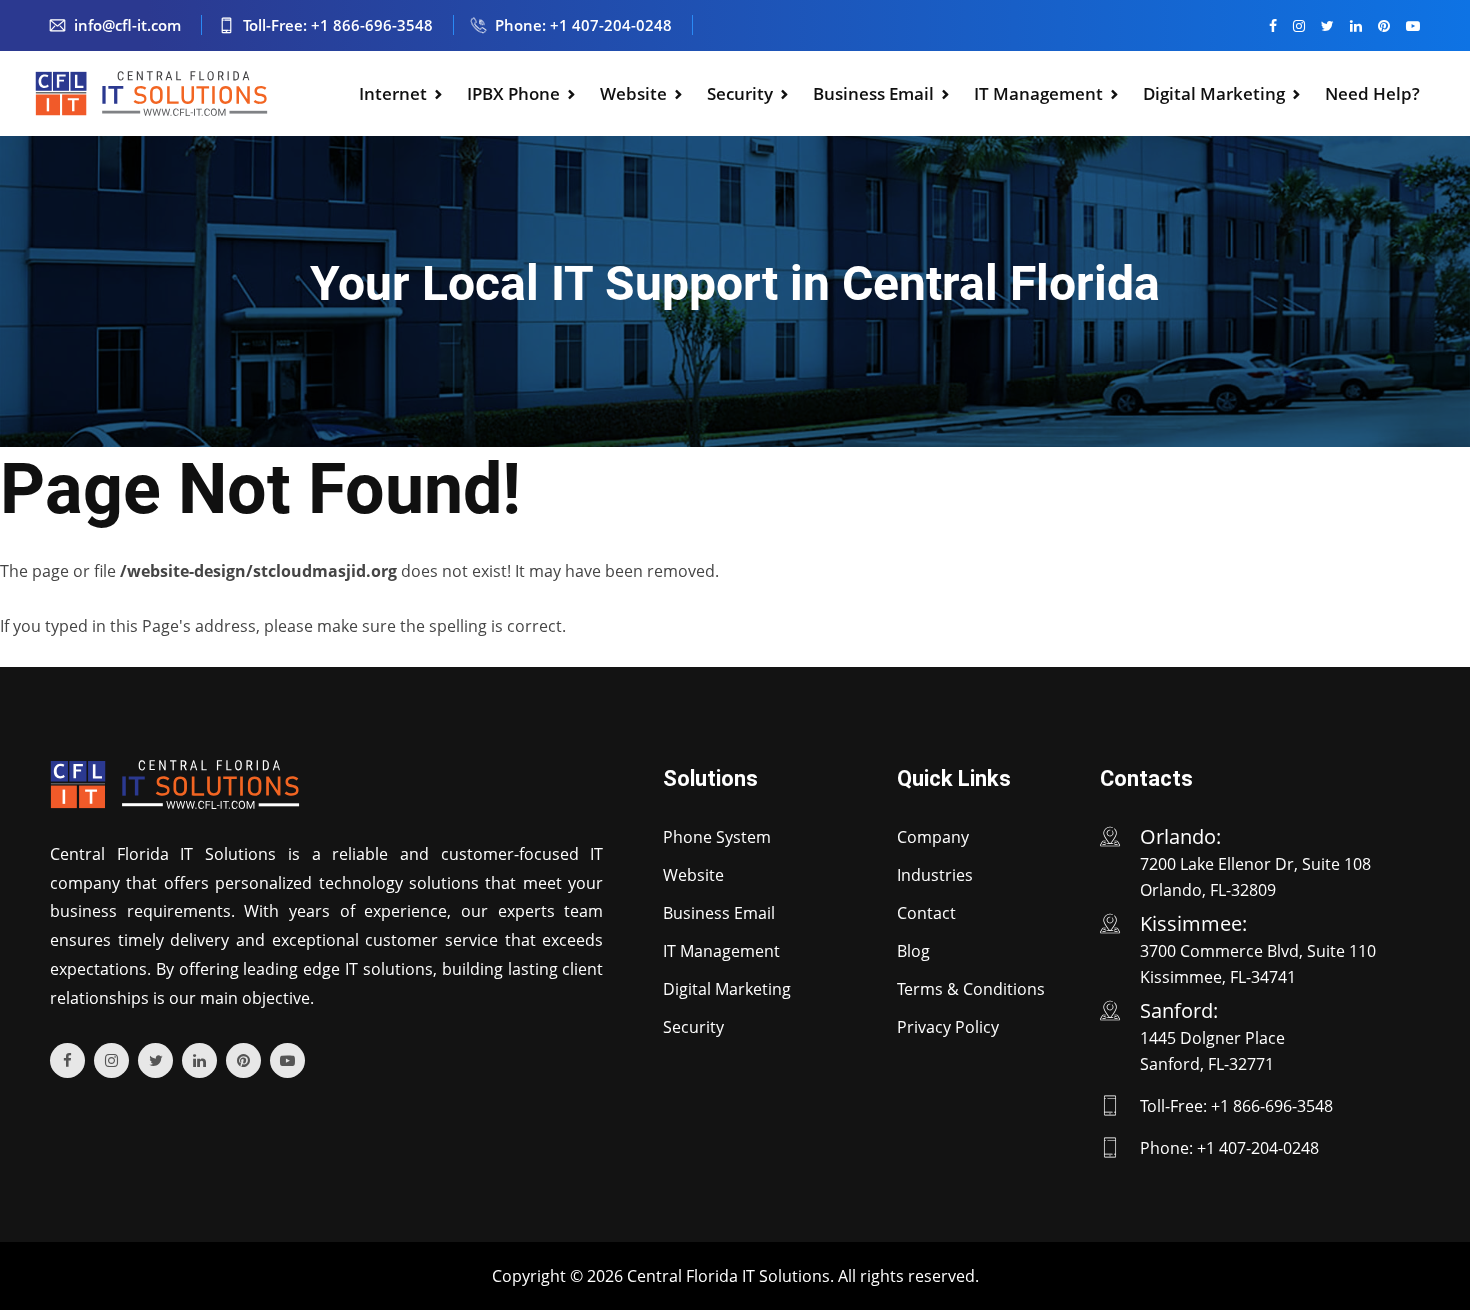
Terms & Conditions (971, 989)
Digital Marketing (1214, 93)
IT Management (1038, 93)
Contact (926, 913)
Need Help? (1372, 93)
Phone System (717, 837)
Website (633, 93)
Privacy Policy (948, 1027)
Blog (913, 951)
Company (933, 837)
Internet (393, 93)
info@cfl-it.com (127, 25)
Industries (935, 875)
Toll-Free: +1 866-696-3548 (338, 25)
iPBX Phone (513, 93)
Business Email (873, 93)
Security (740, 93)
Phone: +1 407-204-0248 (583, 25)
